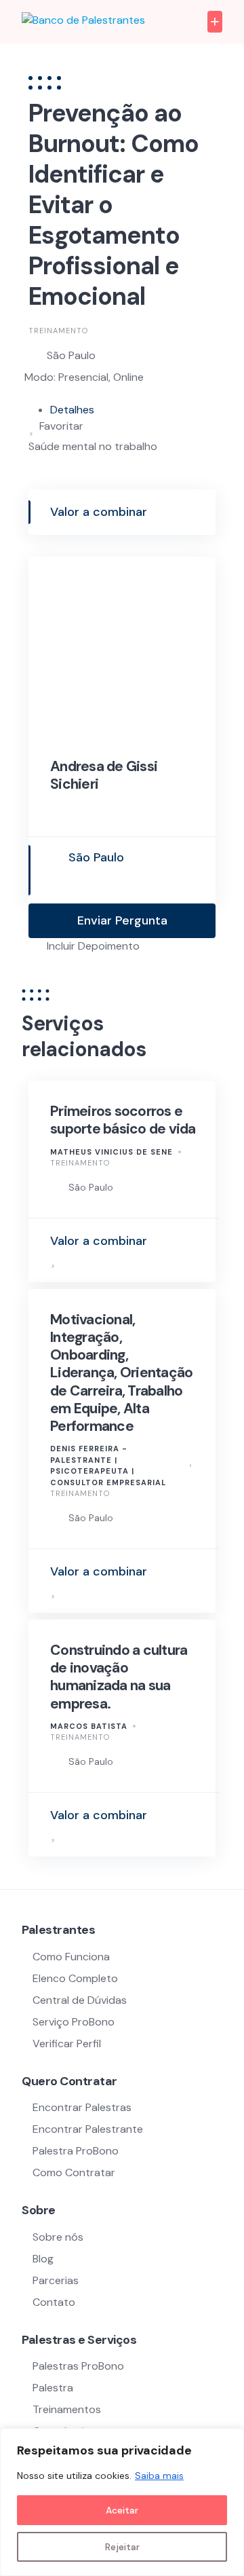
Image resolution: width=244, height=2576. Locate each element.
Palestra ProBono (76, 2151)
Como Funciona (71, 1957)
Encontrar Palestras (82, 2107)
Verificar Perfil (67, 2043)
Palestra (53, 2388)
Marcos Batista (89, 1726)
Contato (54, 2302)
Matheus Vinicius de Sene (111, 1152)
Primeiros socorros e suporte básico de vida (123, 1120)
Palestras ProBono (78, 2366)
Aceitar (122, 2510)
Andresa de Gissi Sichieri (104, 775)
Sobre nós (58, 2237)
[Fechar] (230, 2440)
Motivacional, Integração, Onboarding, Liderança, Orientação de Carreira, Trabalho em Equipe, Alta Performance (121, 1373)
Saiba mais (159, 2476)
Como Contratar (74, 2172)
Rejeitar (122, 2547)
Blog (43, 2259)
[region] (122, 2502)
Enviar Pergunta (122, 920)
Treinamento (58, 331)
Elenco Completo (75, 1978)
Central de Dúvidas (80, 2000)
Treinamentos (67, 2409)
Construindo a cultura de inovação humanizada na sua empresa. (119, 1677)
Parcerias (56, 2280)
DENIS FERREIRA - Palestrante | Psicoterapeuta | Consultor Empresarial (108, 1466)
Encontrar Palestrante (88, 2129)
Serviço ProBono (75, 2022)
